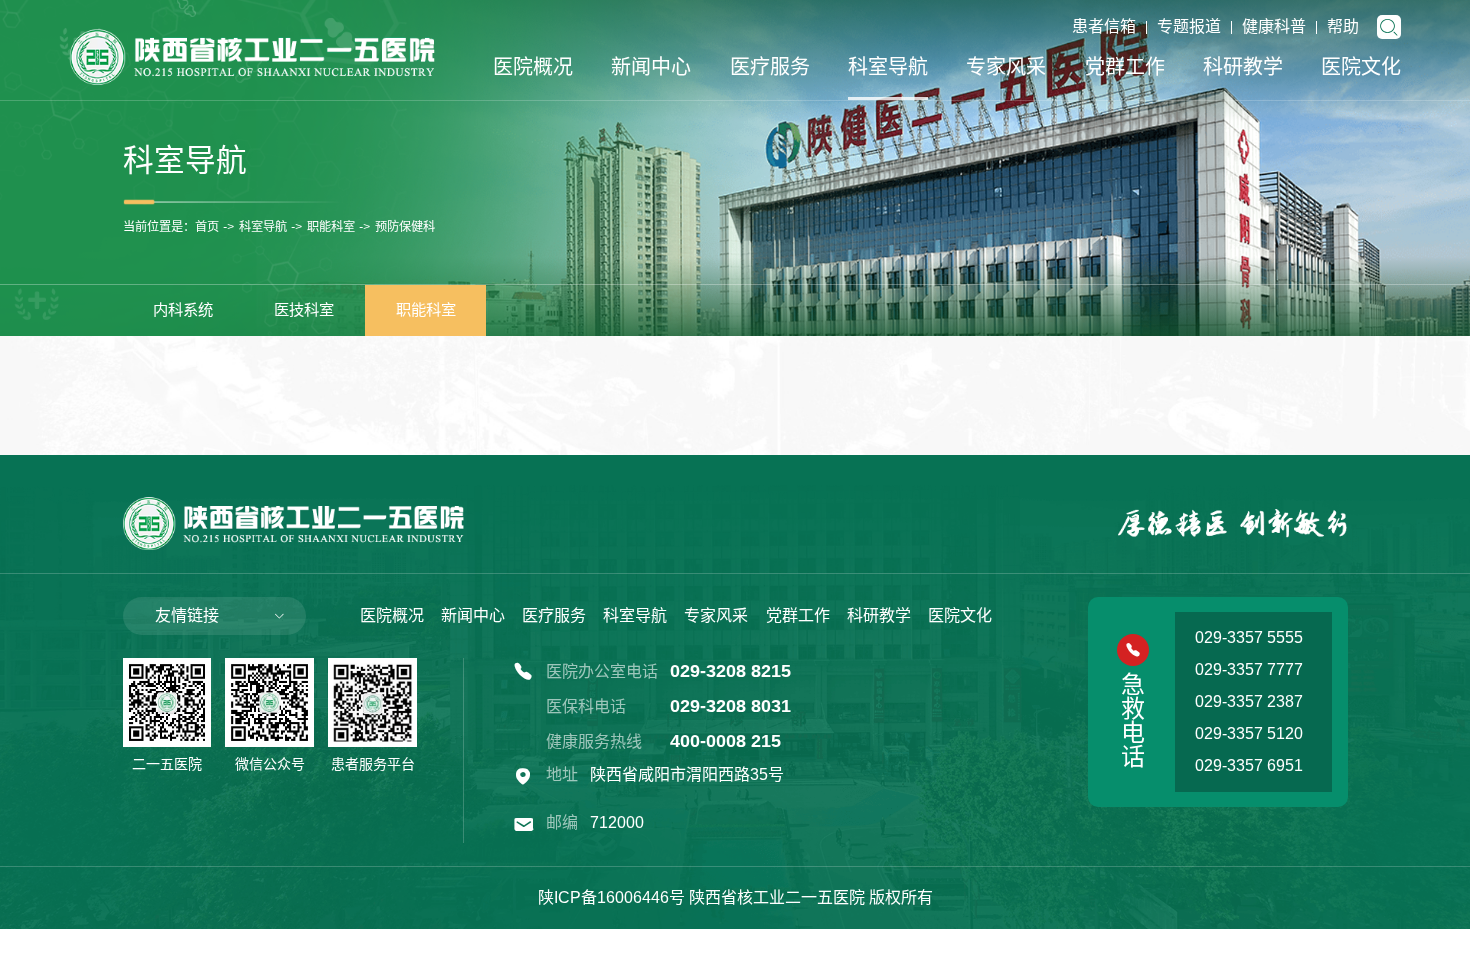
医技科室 (304, 309)
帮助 (1343, 26)
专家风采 (1006, 67)
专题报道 (1189, 26)
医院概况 (533, 67)
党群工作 (1125, 67)
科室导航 (888, 67)
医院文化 (1361, 67)
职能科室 (331, 228)
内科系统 (183, 309)
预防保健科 (405, 228)
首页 (207, 228)
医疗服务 (770, 67)
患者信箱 (1104, 26)
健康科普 (1274, 26)
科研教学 (1243, 67)
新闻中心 (651, 67)
